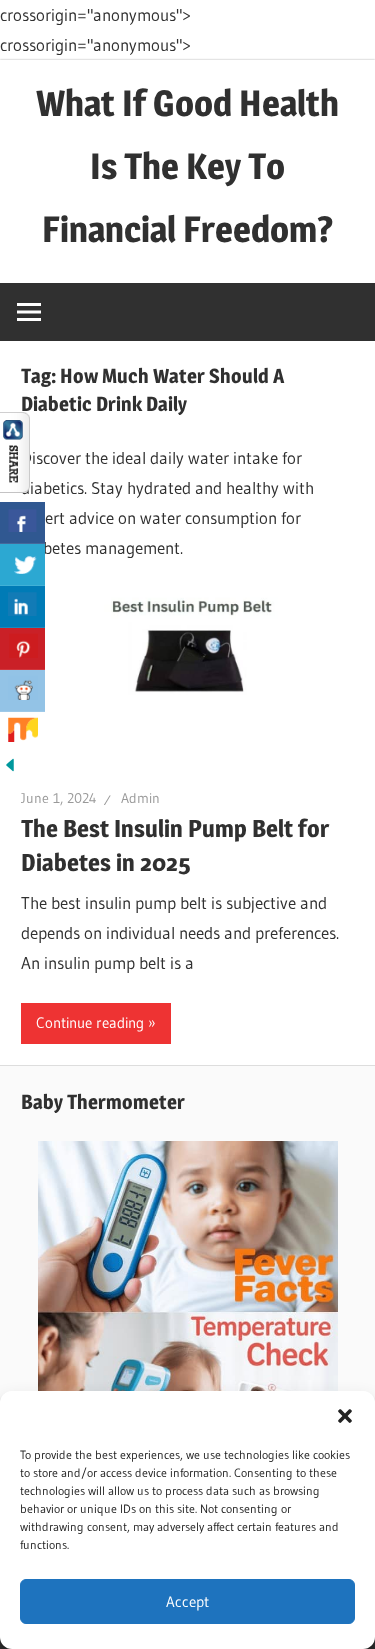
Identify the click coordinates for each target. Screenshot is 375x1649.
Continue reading (90, 1022)
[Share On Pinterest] (22, 649)
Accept (187, 1601)
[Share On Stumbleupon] (22, 733)
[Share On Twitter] (22, 565)
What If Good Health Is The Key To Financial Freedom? (187, 166)
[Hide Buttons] (10, 768)
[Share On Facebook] (22, 523)
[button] (345, 1416)
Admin (140, 798)
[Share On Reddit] (22, 691)
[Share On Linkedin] (22, 607)
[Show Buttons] (15, 486)
